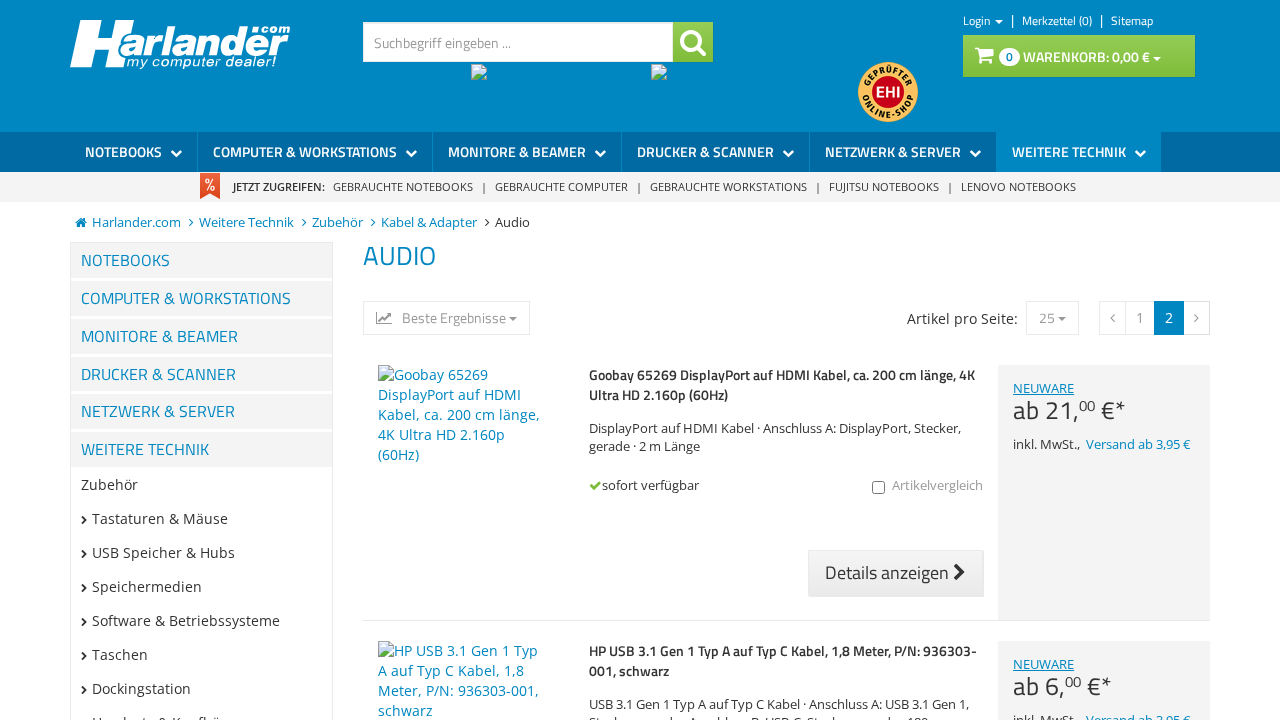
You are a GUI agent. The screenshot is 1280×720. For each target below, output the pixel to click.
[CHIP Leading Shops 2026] (561, 92)
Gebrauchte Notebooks (403, 186)
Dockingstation (141, 688)
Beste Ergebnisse (454, 318)
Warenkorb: (1078, 56)
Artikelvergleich (937, 485)
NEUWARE (1069, 402)
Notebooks (125, 151)
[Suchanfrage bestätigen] (693, 42)
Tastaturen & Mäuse (160, 518)
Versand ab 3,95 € (1138, 444)
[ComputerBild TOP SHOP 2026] (754, 92)
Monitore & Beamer (518, 151)
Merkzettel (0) (1058, 20)
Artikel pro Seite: (962, 318)
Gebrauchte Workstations (728, 186)
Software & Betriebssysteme (186, 620)
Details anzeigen (889, 572)
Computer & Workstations (306, 151)
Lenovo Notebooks (1018, 186)
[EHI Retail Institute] (888, 92)
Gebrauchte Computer (561, 186)
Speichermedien (147, 586)
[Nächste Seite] (1112, 318)
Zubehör (109, 484)
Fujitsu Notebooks (884, 186)
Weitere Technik (1070, 151)
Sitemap (1132, 20)
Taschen (120, 654)
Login (978, 20)
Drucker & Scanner (707, 151)
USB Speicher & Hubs (163, 552)
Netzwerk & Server (894, 151)
